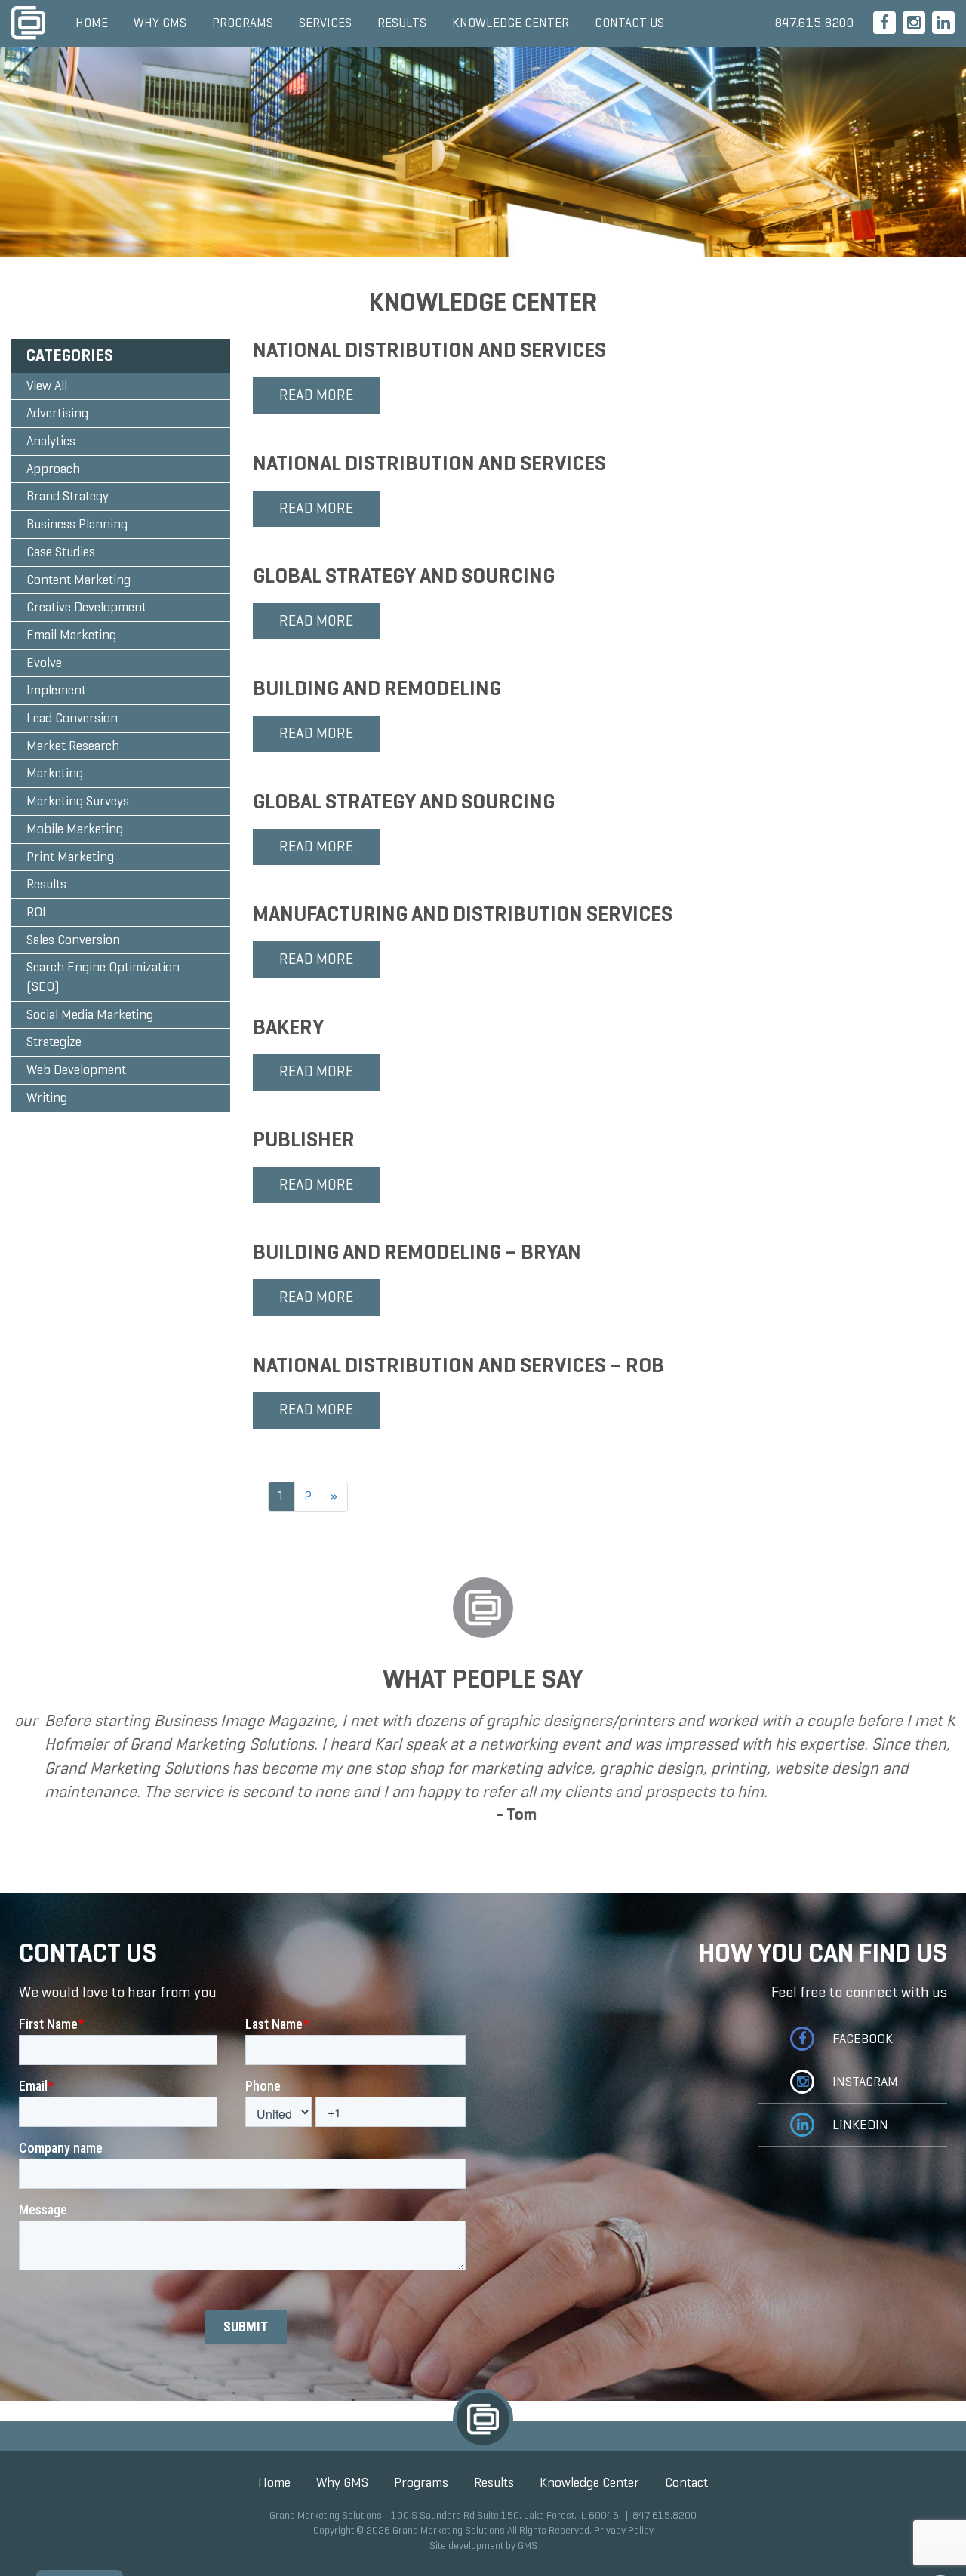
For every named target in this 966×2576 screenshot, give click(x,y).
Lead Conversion (72, 718)
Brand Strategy (68, 496)
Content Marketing (78, 580)
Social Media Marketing (90, 1014)
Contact (686, 2482)
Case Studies (61, 552)
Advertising (57, 413)
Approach (53, 469)
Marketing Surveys (78, 801)
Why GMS (160, 23)
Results (402, 23)
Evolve (44, 663)
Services (325, 23)
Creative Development (86, 607)
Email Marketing (71, 635)
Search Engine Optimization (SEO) (103, 977)
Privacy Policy (624, 2530)
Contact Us (629, 23)
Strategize (54, 1042)
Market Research (73, 746)
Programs (243, 23)
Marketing (55, 773)
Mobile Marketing (75, 829)
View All (47, 386)
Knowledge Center (511, 23)
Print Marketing (70, 857)
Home (92, 23)
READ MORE (316, 395)
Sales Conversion (73, 940)
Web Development (76, 1069)
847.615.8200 (814, 23)
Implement (56, 690)
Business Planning (77, 524)
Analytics (51, 441)
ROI (36, 912)
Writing (47, 1097)
